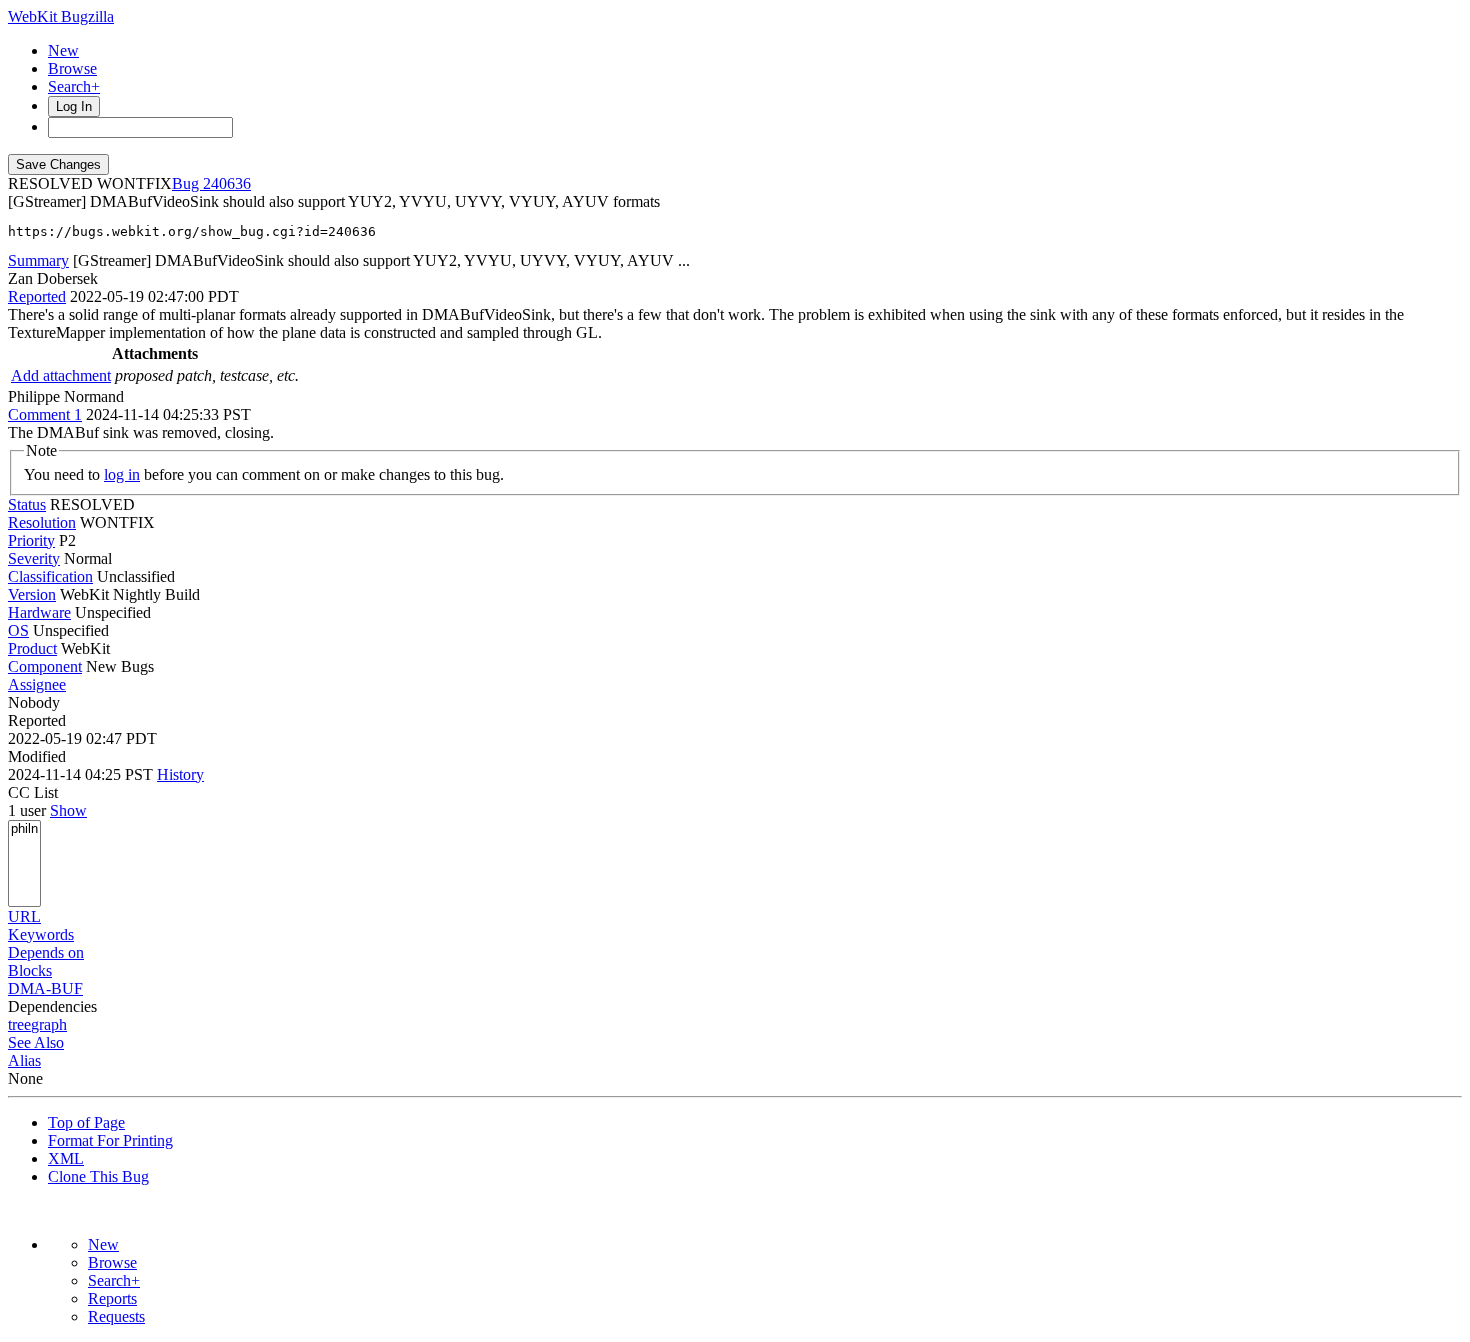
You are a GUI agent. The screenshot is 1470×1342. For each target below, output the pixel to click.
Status (27, 504)
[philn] (24, 829)
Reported (37, 296)
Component (45, 666)
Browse (72, 68)
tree (19, 1024)
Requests (116, 1316)
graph (49, 1024)
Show (68, 810)
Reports (112, 1298)
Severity (34, 558)
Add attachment (61, 375)
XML (66, 1158)
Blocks (30, 970)
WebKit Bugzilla (61, 16)
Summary (38, 260)
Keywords (41, 934)
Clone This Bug (98, 1176)
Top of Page (86, 1122)
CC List (33, 792)
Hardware (39, 612)
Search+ (74, 86)
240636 (227, 183)
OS (18, 630)
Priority (31, 540)
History (180, 774)
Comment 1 (45, 414)
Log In (74, 106)
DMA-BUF (45, 988)
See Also (36, 1042)
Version (32, 594)
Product (32, 648)
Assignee (37, 684)
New (63, 50)
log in (122, 474)
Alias (24, 1060)
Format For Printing (110, 1140)
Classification (50, 576)
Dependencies (52, 1006)
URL (24, 916)
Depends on (46, 952)
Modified (37, 756)
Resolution (42, 522)
